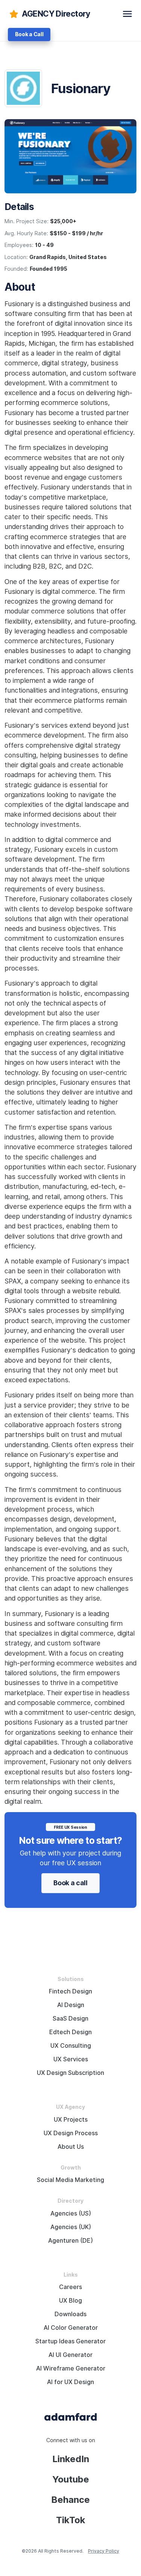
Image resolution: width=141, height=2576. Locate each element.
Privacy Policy (104, 2551)
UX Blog (70, 2301)
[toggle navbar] (127, 14)
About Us (71, 2147)
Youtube (71, 2479)
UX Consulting (71, 2046)
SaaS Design (70, 2019)
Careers (70, 2287)
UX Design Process (71, 2133)
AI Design (71, 2005)
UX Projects (71, 2120)
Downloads (70, 2314)
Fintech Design (70, 1991)
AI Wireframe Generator (71, 2368)
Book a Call (29, 34)
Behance (70, 2500)
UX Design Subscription (70, 2073)
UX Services (71, 2059)
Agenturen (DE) (70, 2241)
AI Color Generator (71, 2328)
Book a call (70, 1883)
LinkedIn (71, 2459)
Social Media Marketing (70, 2180)
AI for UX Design (70, 2382)
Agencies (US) (71, 2213)
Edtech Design (70, 2032)
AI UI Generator (70, 2355)
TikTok (71, 2520)
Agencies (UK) (71, 2227)
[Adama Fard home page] (71, 2416)
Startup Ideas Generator (70, 2341)
